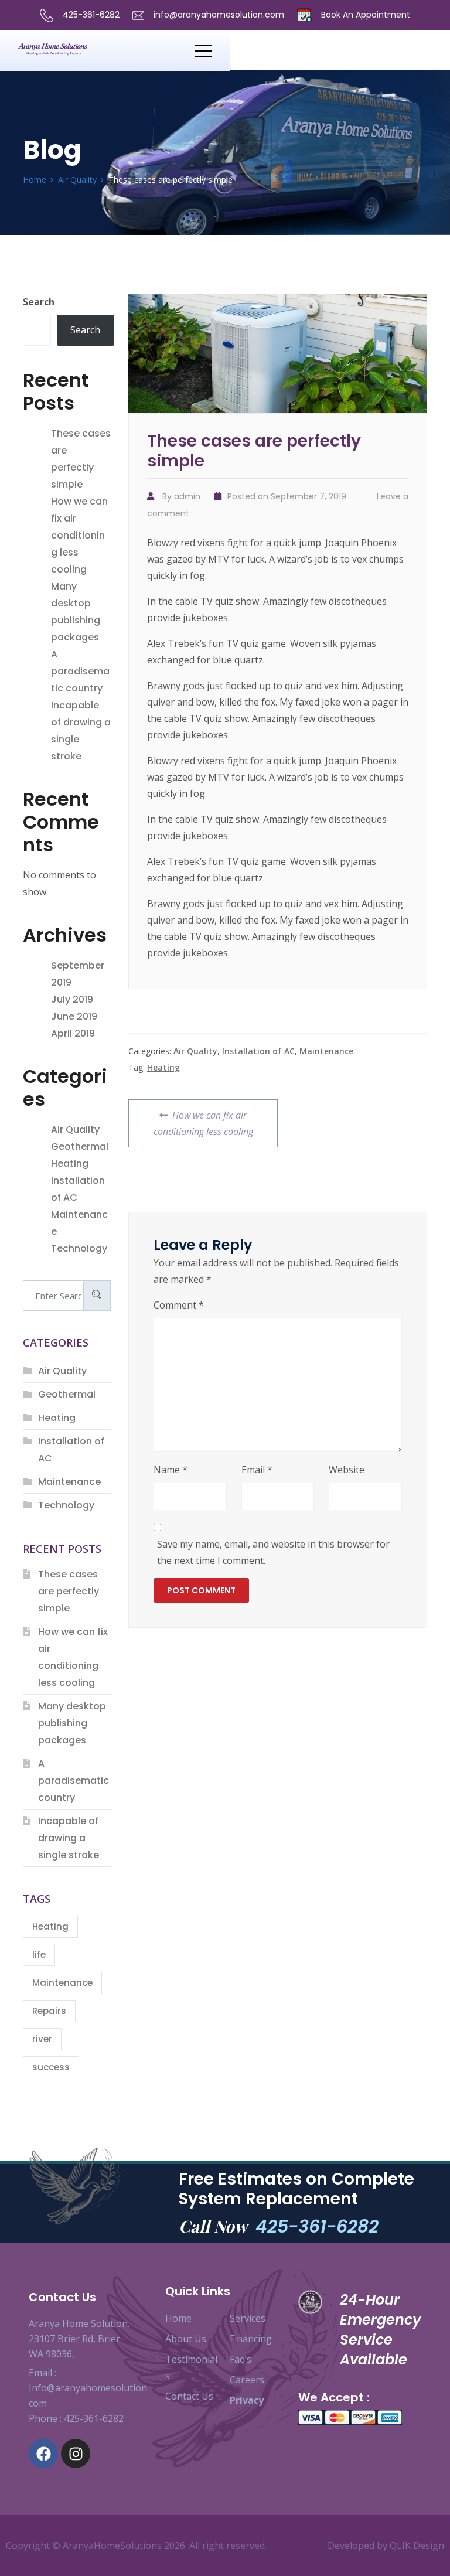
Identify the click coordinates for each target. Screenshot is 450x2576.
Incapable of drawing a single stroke (69, 1838)
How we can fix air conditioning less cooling (203, 1119)
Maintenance (326, 1051)
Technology (79, 1248)
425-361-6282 (90, 15)
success (51, 2067)
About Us (186, 2339)
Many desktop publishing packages (72, 1723)
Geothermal (80, 1146)
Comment (179, 1305)
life (39, 1955)
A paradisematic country (80, 671)
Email (257, 1470)
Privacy (247, 2400)
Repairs (49, 2011)
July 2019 (72, 999)
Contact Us (189, 2396)
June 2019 (74, 1016)
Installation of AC (258, 1051)
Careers (247, 2380)
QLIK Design (417, 2546)
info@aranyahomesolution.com (219, 15)
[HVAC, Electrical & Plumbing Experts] (106, 50)
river (42, 2039)
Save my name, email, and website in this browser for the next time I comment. (273, 1552)
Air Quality (195, 1051)
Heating (163, 1067)
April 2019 (73, 1033)
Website (347, 1470)
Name (171, 1470)
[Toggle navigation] (203, 50)
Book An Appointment (364, 15)
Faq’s (241, 2359)
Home (178, 2318)
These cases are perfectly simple (69, 1591)
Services (248, 2318)
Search (39, 302)
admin (187, 496)
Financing (251, 2339)
